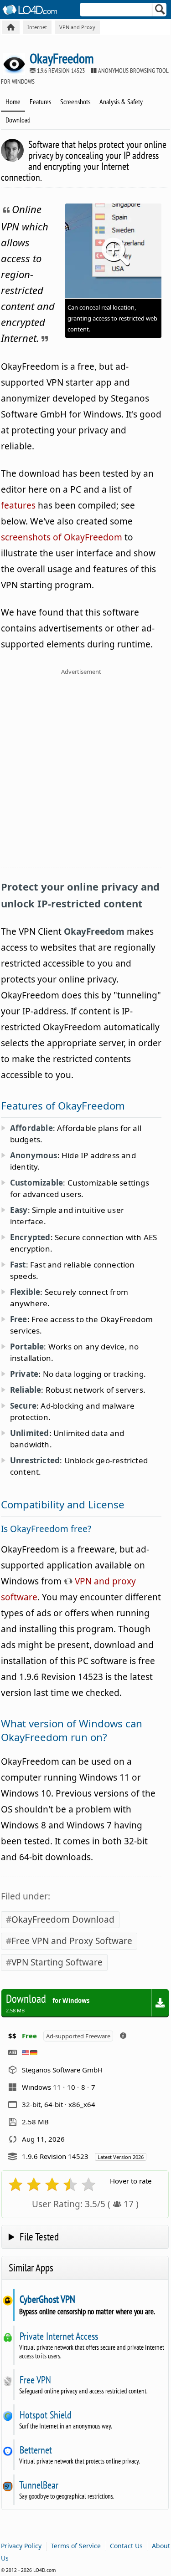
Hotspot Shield (45, 2415)
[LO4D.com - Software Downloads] (11, 27)
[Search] (160, 11)
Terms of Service (76, 2546)
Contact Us (126, 2546)
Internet (37, 27)
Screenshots (75, 102)
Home (13, 102)
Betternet (36, 2450)
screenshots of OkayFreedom (62, 537)
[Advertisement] (85, 773)
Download (18, 120)
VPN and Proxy (77, 27)
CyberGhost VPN (47, 2299)
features (18, 505)
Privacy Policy (21, 2546)
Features (40, 102)
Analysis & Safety (121, 102)
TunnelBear (39, 2485)
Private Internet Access (59, 2336)
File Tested (39, 2237)
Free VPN (35, 2380)
